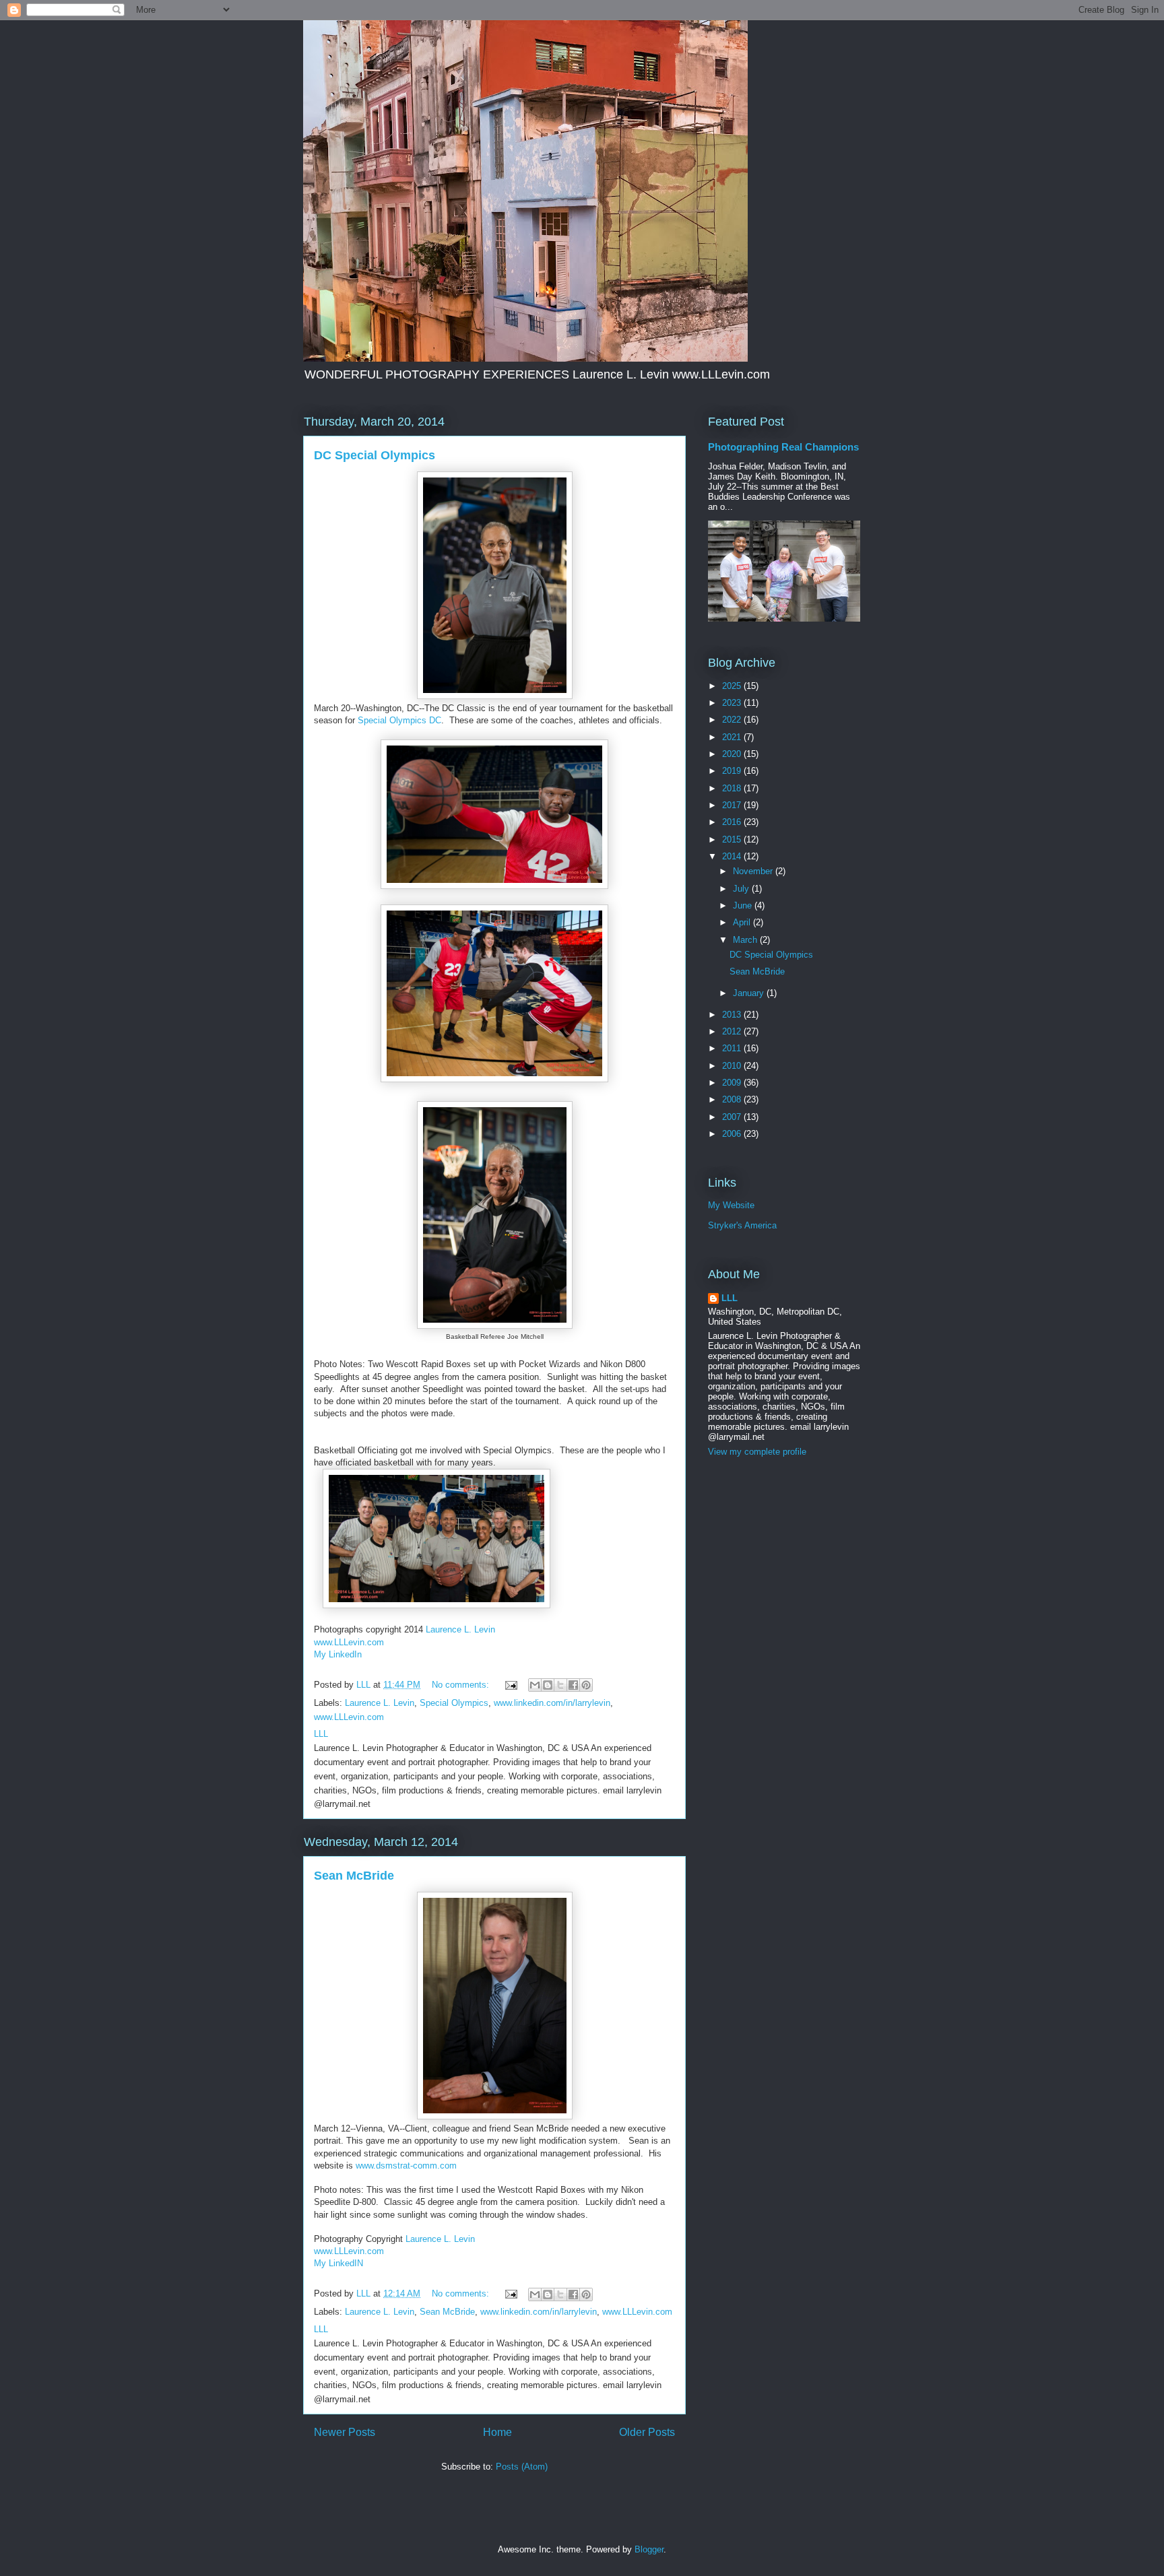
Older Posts (647, 2432)
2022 (733, 720)
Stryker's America (742, 1225)
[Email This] (535, 1685)
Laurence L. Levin (460, 1629)
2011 (733, 1048)
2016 (733, 822)
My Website (731, 1205)
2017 (733, 805)
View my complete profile (757, 1452)
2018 (733, 788)
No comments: (462, 1685)
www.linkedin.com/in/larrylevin (552, 1703)
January (750, 993)
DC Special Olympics (375, 455)
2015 (733, 839)
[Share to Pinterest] (586, 1685)
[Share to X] (560, 1685)
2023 (733, 703)
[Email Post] (510, 1685)
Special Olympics (454, 1703)
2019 (733, 771)
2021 (733, 737)
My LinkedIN (338, 2263)
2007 (733, 1117)
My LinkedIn (338, 1654)
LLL (730, 1298)
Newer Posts (345, 2432)
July (742, 889)
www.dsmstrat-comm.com (406, 2166)
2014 (733, 856)
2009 (733, 1083)
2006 (733, 1134)
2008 (733, 1099)
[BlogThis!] (548, 1685)
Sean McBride (354, 1876)
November (754, 871)
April (743, 922)
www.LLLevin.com (349, 1642)
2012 (733, 1031)
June (744, 905)
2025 (733, 686)
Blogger (649, 2549)
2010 (733, 1066)
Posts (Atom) (522, 2467)
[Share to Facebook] (573, 1685)
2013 (733, 1015)
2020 (733, 754)
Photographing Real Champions (783, 447)
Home (497, 2432)
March (746, 940)
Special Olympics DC (399, 720)
